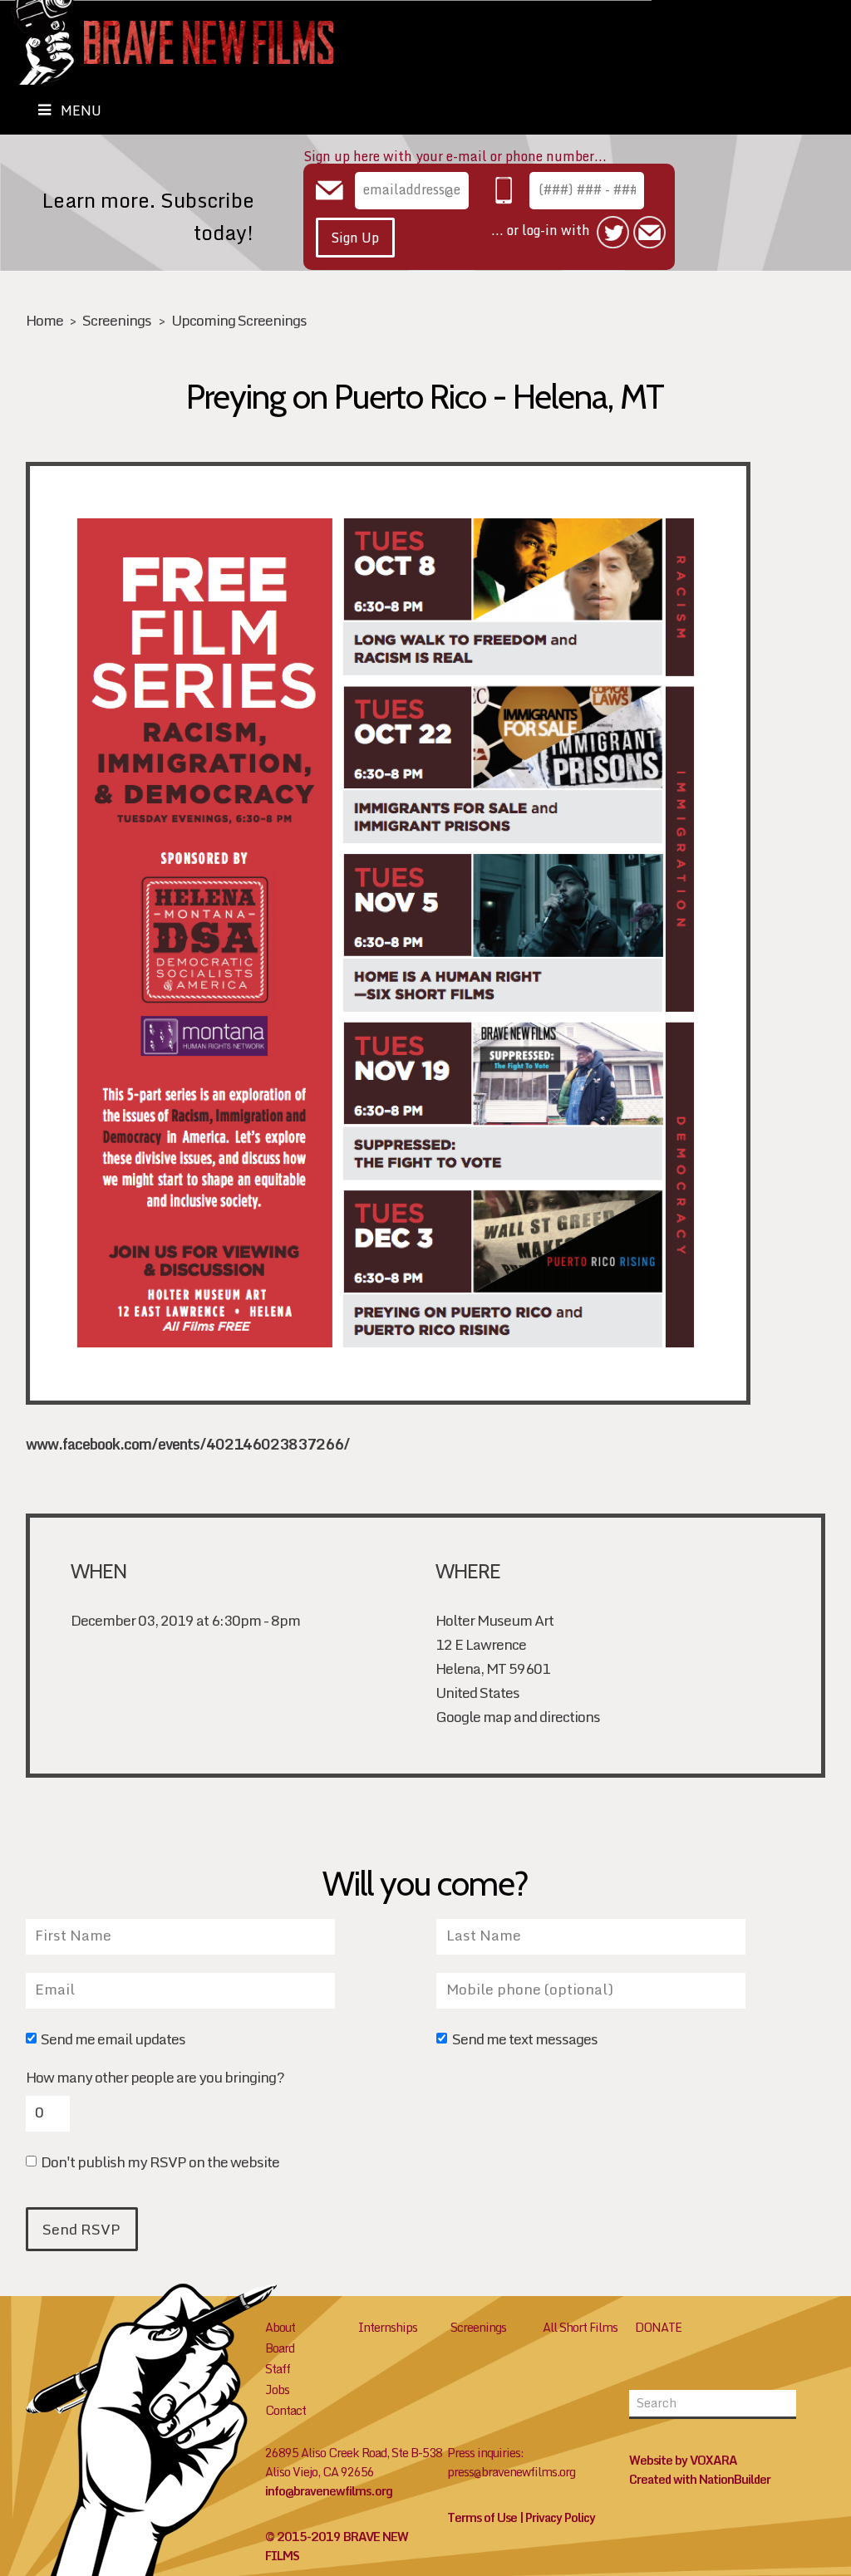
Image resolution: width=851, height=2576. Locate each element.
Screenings (117, 320)
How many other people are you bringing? (155, 2078)
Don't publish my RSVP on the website (160, 2164)
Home (44, 320)
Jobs (277, 2390)
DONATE (658, 2327)
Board (280, 2348)
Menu (81, 110)
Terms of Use (482, 2517)
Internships (388, 2327)
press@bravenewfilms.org (511, 2472)
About (280, 2327)
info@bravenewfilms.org (329, 2491)
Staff (278, 2369)
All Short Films (580, 2327)
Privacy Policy (560, 2517)
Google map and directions (518, 1717)
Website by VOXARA (683, 2460)
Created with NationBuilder (700, 2479)
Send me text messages (524, 2041)
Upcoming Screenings (239, 320)
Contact (285, 2410)
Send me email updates (113, 2041)
